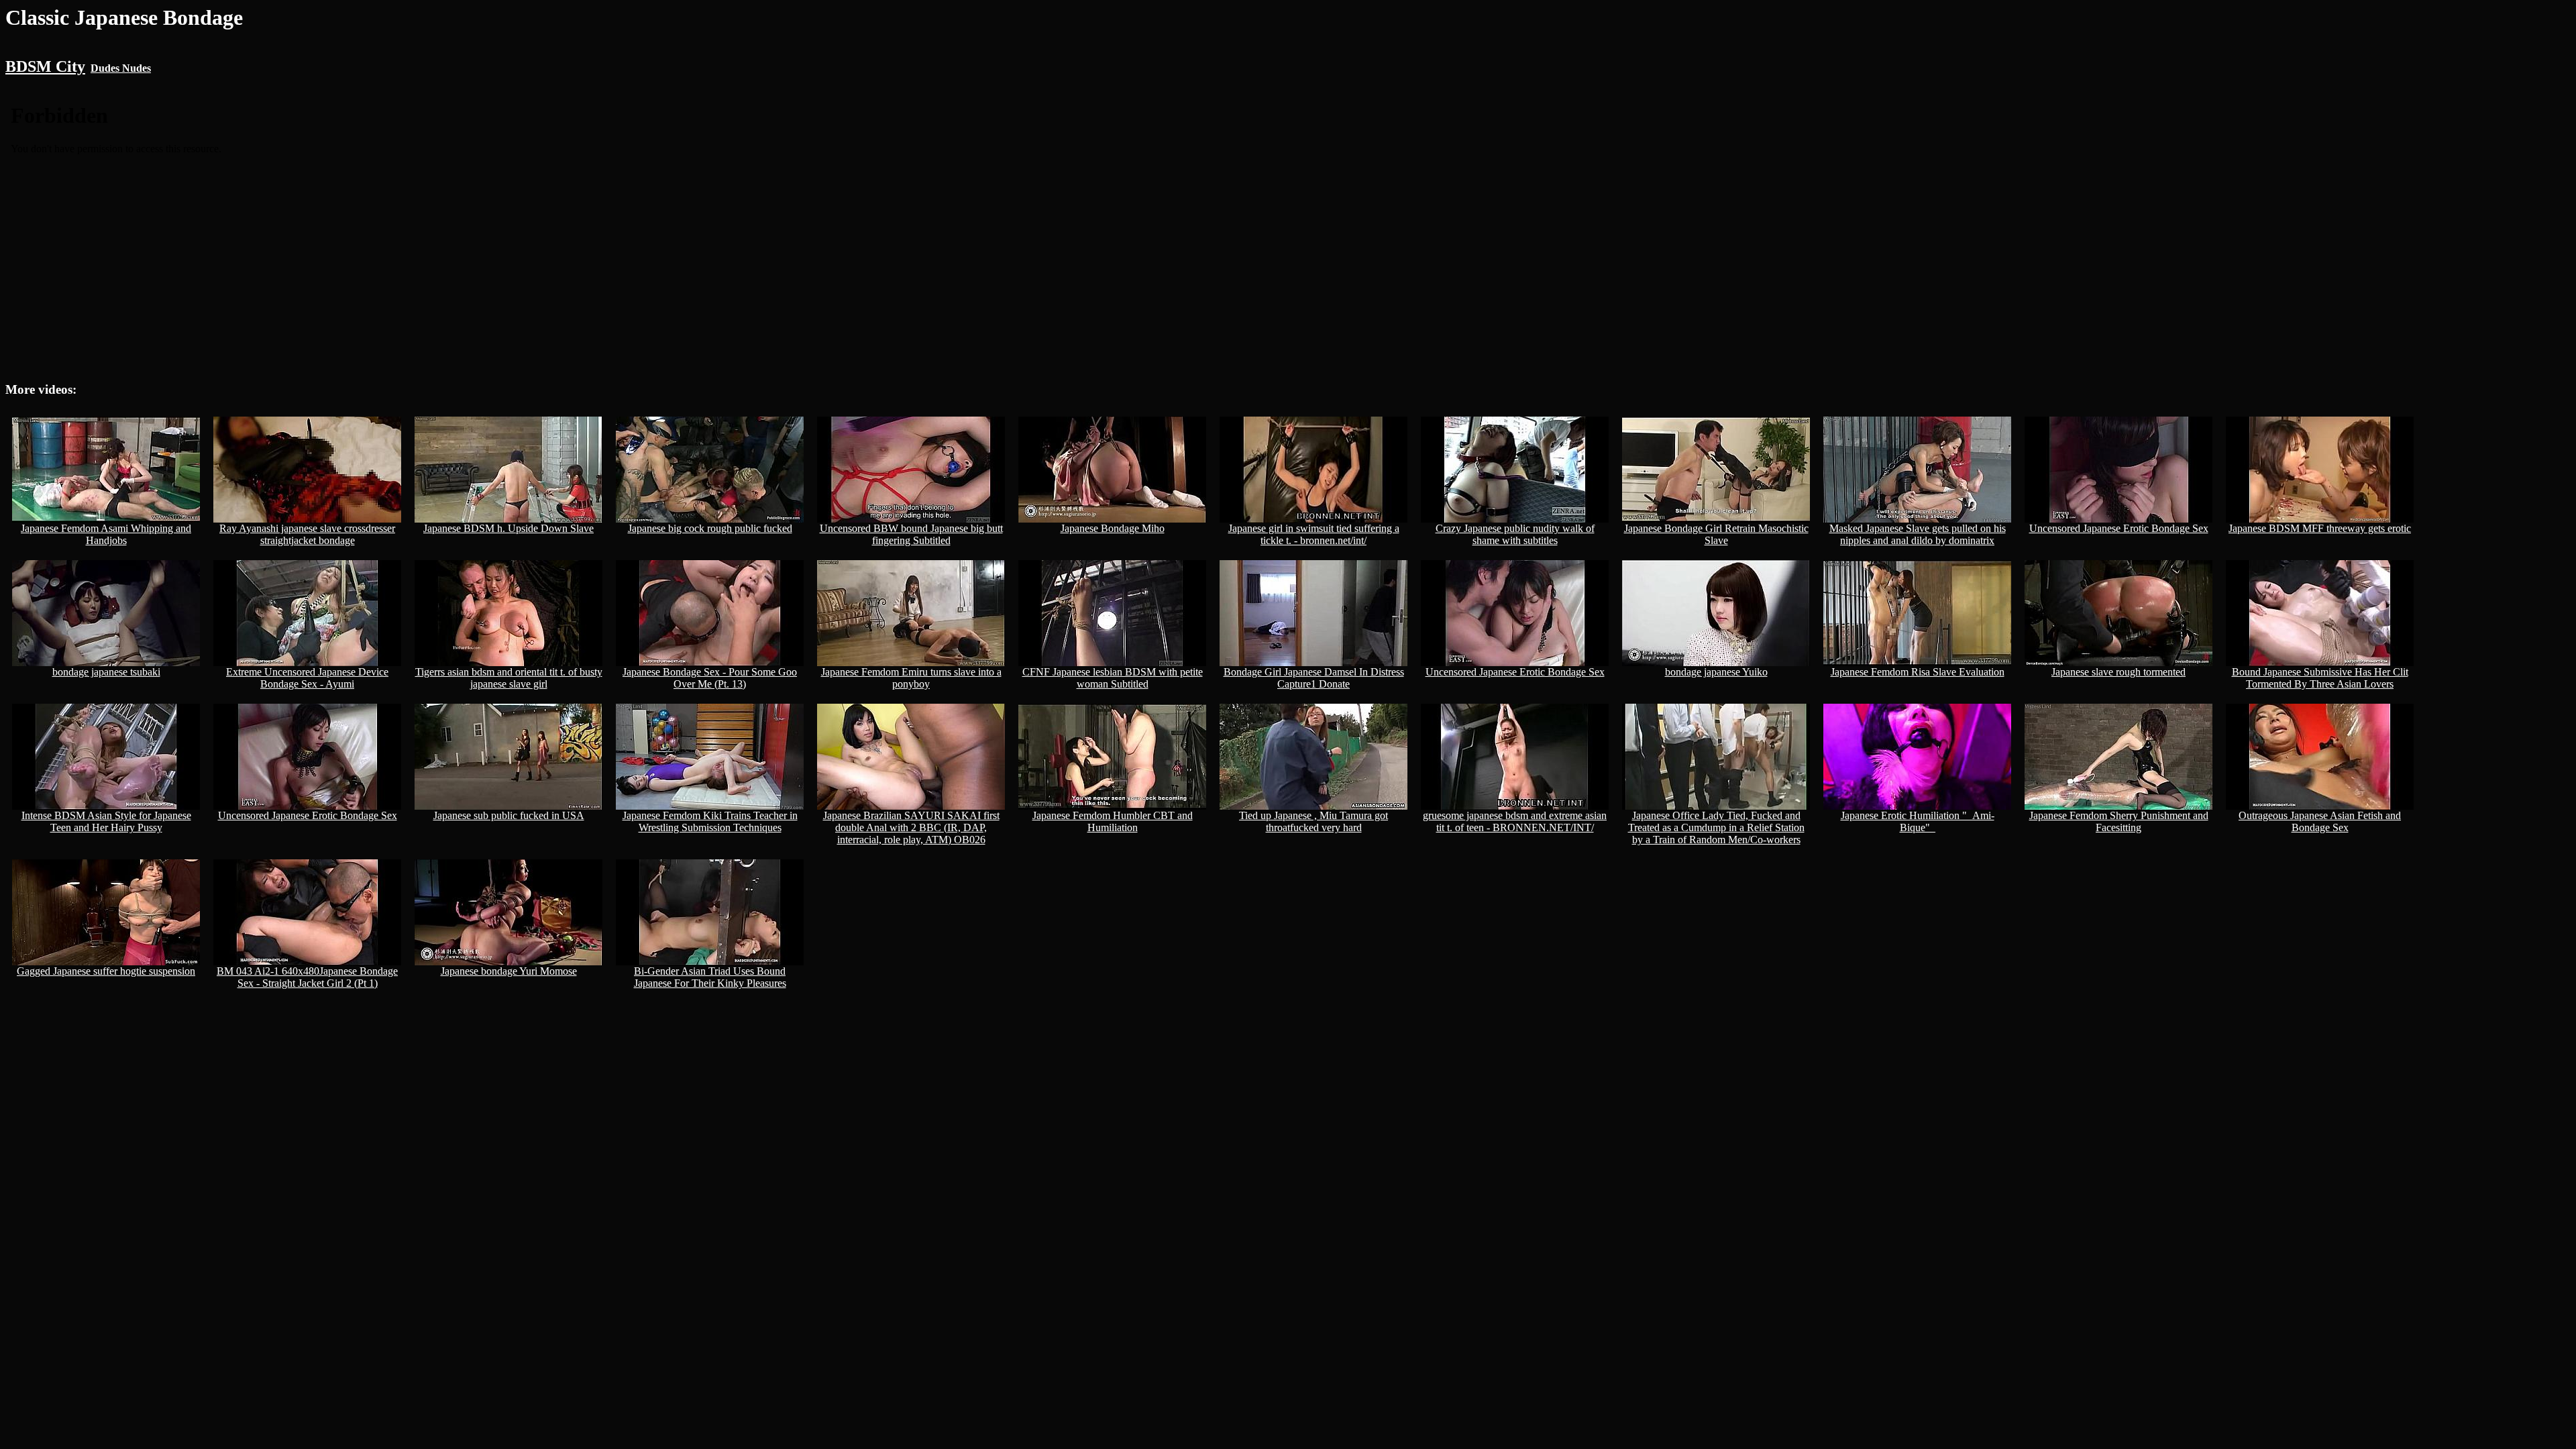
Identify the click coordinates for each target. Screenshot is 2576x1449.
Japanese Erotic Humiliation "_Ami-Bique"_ (1918, 821)
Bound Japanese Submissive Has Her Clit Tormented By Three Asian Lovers (2320, 678)
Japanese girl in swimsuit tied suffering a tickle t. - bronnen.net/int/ (1314, 534)
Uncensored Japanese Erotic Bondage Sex (2119, 528)
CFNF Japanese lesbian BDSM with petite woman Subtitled (1113, 678)
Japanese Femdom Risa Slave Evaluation (1918, 672)
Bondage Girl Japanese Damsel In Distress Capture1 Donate (1314, 678)
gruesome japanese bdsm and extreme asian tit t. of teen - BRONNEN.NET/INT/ (1515, 821)
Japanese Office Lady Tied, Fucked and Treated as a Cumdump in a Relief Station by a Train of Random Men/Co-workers (1716, 827)
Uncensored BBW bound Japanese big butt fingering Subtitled (911, 534)
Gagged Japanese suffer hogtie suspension (106, 971)
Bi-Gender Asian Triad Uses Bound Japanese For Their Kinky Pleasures (710, 977)
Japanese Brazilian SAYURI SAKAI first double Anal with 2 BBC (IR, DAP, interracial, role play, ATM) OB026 (911, 827)
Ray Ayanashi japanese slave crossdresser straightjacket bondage (307, 534)
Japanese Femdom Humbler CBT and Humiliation (1113, 821)
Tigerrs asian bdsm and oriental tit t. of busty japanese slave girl (509, 678)
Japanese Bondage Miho (1113, 528)
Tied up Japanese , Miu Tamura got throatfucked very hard (1313, 821)
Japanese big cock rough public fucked (710, 528)
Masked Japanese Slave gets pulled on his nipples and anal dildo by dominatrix (1918, 534)
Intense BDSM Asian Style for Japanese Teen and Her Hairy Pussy (106, 821)
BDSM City (45, 66)
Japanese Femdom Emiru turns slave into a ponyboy (911, 678)
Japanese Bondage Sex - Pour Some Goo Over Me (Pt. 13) (710, 678)
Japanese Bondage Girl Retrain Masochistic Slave (1716, 534)
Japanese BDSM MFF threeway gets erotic (2320, 528)
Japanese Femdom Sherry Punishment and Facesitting (2119, 821)
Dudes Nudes (121, 68)
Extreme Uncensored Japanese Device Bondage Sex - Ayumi (307, 678)
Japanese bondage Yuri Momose (509, 971)
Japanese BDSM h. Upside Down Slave (508, 528)
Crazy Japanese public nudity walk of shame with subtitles (1515, 534)
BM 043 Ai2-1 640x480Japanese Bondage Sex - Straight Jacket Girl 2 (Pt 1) (307, 977)
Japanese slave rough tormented (2118, 672)
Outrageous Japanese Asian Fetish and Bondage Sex (2320, 821)
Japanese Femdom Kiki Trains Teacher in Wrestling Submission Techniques (710, 821)
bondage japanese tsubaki (106, 672)
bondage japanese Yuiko (1716, 672)
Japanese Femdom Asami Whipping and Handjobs (106, 534)
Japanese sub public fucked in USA (509, 815)
